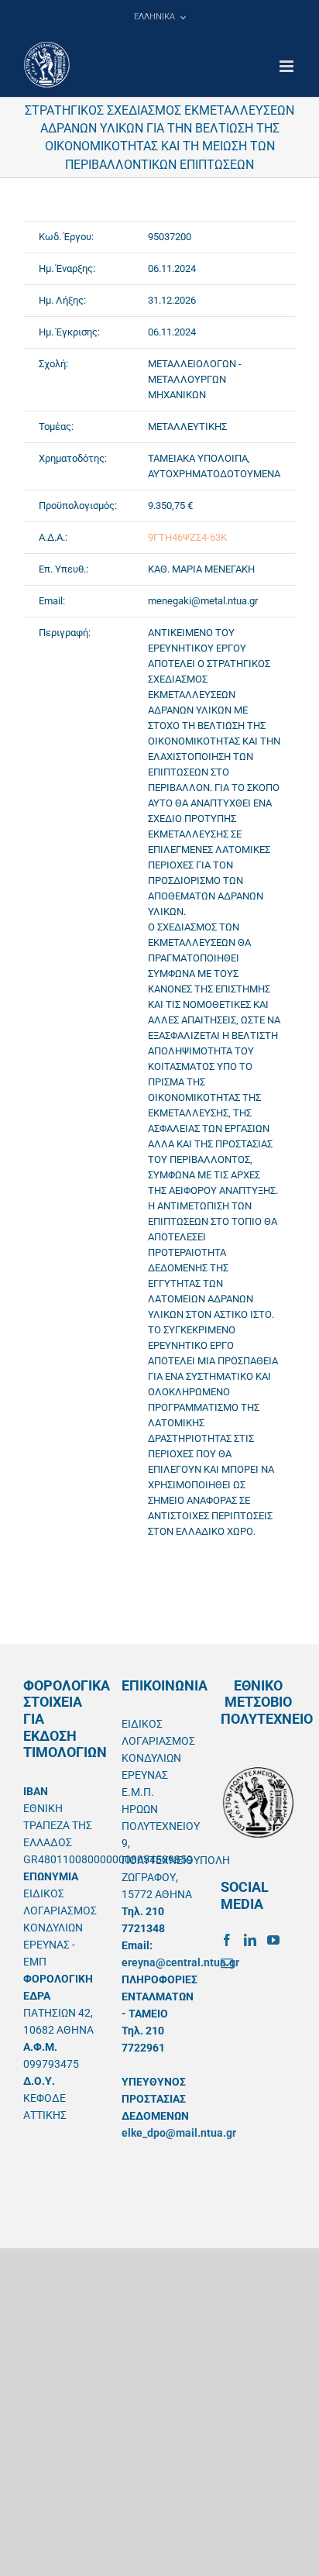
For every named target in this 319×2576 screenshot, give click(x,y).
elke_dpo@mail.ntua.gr (179, 2133)
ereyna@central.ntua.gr (180, 1962)
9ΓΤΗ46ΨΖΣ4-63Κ (187, 537)
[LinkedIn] (250, 1940)
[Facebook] (227, 1940)
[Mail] (227, 1963)
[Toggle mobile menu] (288, 66)
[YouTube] (273, 1940)
